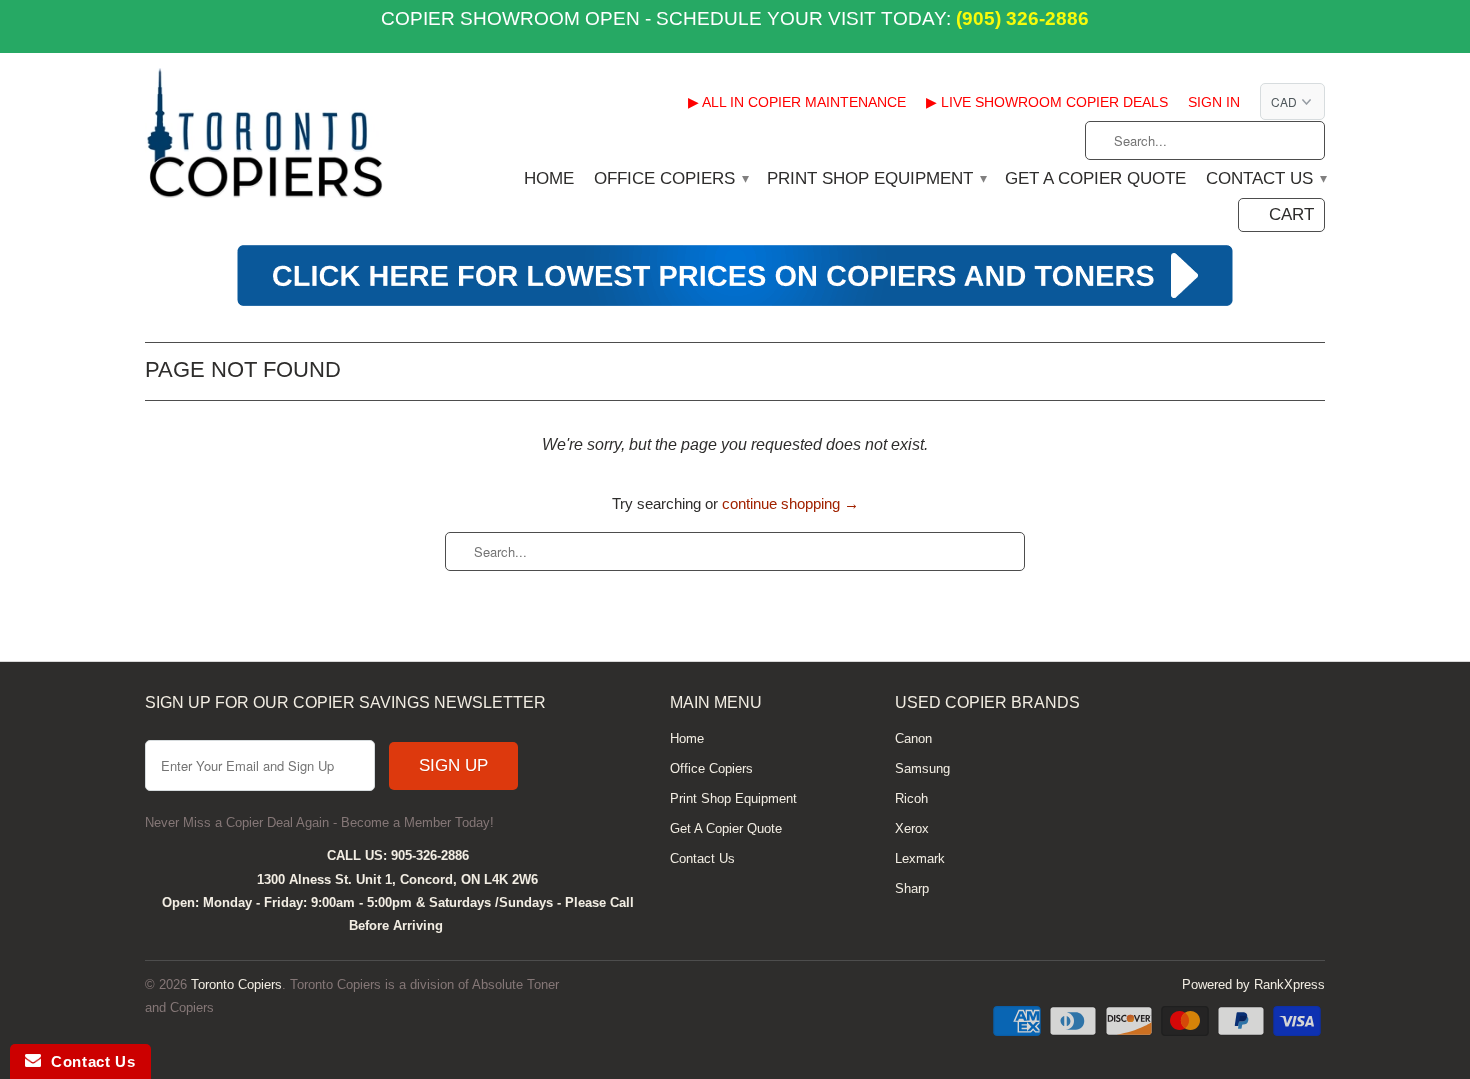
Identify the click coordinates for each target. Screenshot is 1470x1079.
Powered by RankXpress (1253, 984)
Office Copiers (670, 179)
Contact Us (1265, 179)
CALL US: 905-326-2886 (398, 855)
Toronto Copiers (236, 984)
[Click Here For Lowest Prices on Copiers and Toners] (735, 303)
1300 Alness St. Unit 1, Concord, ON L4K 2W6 (397, 879)
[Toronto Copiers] (265, 139)
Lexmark (920, 858)
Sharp (912, 888)
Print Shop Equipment (876, 179)
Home (549, 179)
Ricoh (911, 798)
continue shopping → (790, 503)
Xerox (912, 828)
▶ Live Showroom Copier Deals (1047, 102)
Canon (913, 738)
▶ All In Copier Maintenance (797, 102)
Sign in (1214, 102)
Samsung (922, 768)
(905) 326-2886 (1020, 18)
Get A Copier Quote (1095, 179)
